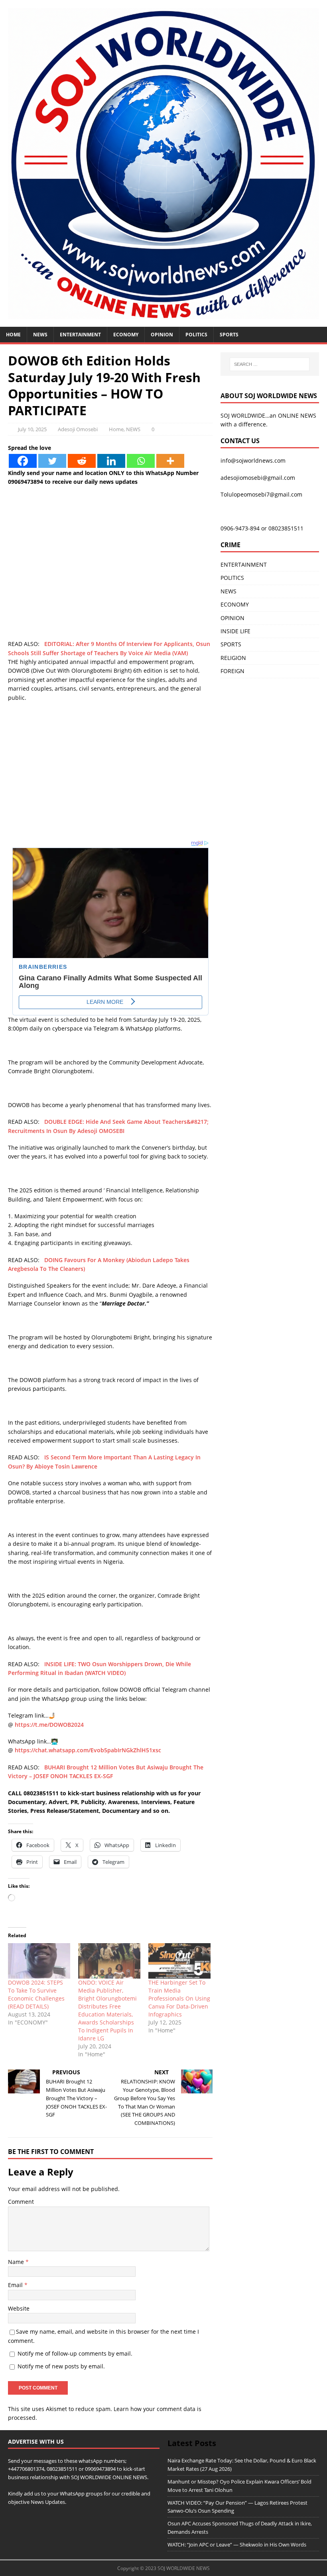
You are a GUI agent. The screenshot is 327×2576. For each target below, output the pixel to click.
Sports (229, 335)
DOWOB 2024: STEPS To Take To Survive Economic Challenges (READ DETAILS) (36, 1994)
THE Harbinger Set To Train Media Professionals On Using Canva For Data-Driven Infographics (179, 1998)
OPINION (162, 335)
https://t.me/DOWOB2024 (49, 1725)
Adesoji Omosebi (78, 429)
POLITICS (196, 335)
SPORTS (231, 644)
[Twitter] (52, 461)
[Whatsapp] (141, 461)
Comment (21, 2202)
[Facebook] (23, 461)
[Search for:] (270, 364)
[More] (170, 461)
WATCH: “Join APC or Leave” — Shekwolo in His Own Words (237, 2545)
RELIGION (233, 658)
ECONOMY (126, 335)
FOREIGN (232, 671)
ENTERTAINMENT (80, 335)
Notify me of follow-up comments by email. (75, 2353)
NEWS (40, 335)
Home (13, 335)
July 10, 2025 (32, 429)
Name (17, 2262)
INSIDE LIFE (235, 631)
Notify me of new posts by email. (61, 2366)
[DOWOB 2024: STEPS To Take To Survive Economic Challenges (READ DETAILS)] (39, 1961)
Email (16, 2285)
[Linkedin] (111, 461)
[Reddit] (82, 461)
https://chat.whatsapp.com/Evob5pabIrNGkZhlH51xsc (88, 1750)
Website (19, 2308)
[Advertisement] (110, 584)
